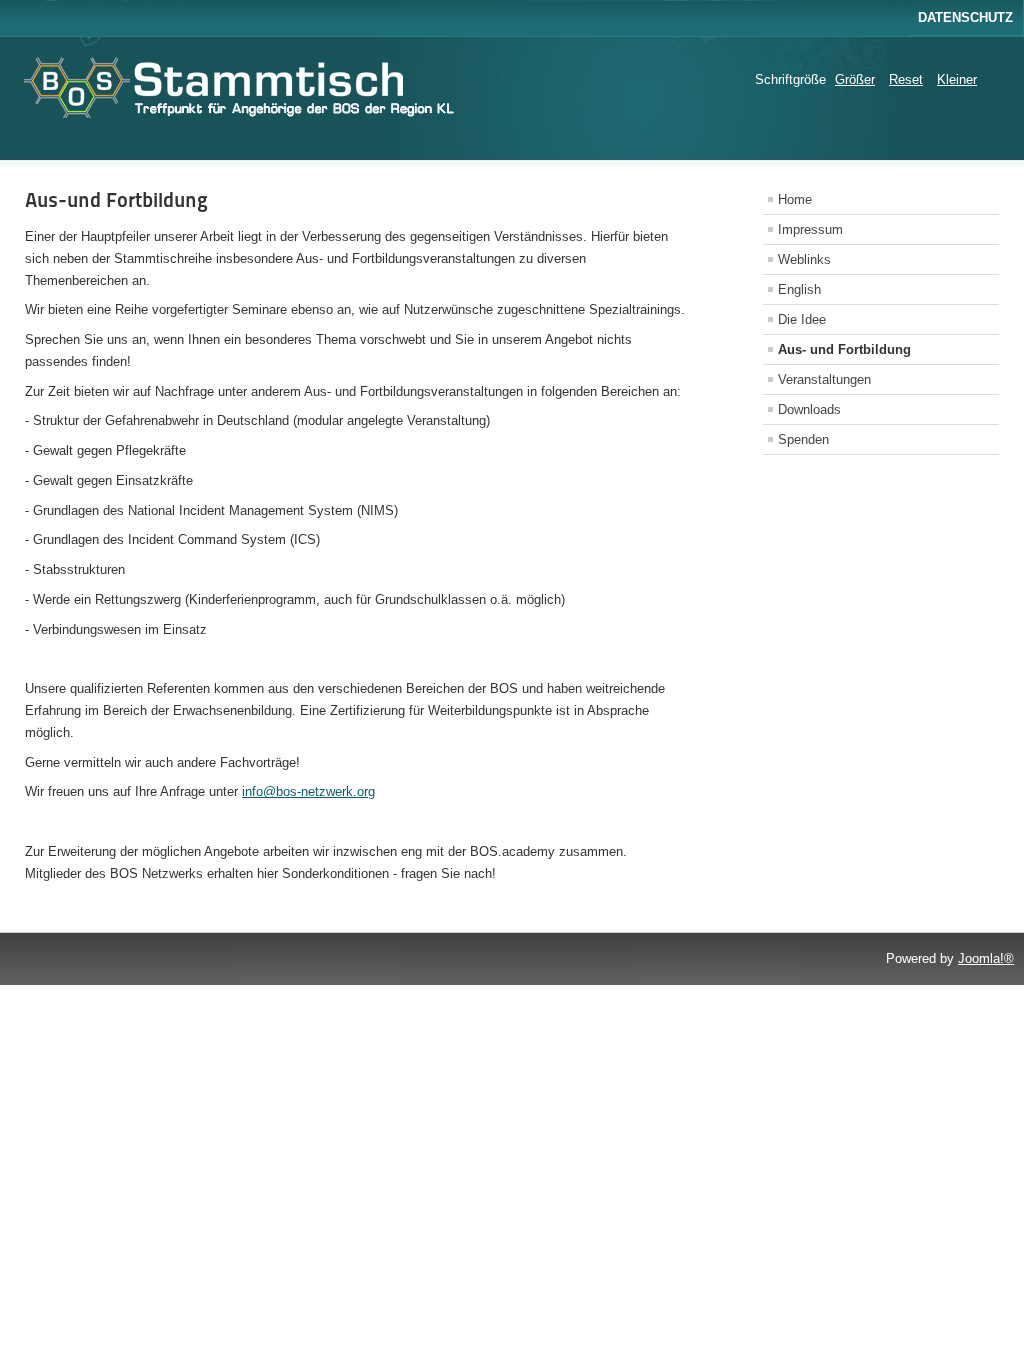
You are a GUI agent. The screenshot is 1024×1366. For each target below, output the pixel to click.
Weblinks (804, 259)
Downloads (809, 409)
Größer (855, 79)
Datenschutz (965, 17)
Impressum (810, 229)
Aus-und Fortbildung (116, 200)
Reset (906, 79)
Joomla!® (986, 958)
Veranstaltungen (824, 379)
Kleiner (957, 79)
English (799, 289)
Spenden (803, 439)
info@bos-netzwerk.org (308, 791)
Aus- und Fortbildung (844, 349)
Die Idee (802, 319)
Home (795, 199)
